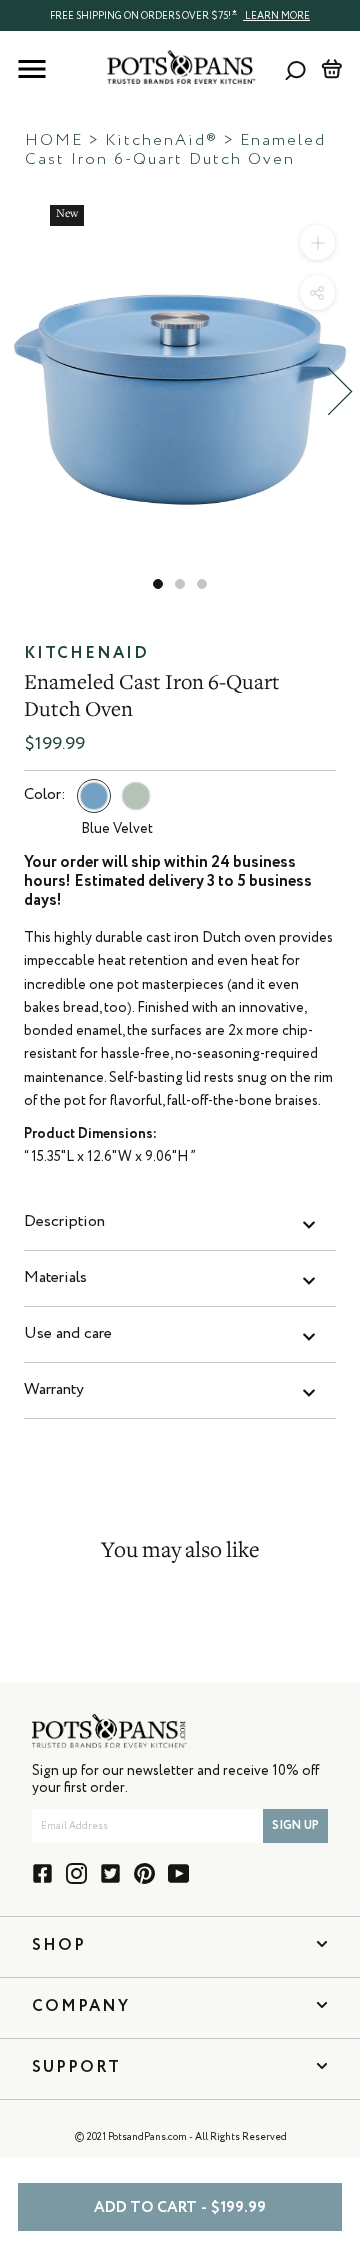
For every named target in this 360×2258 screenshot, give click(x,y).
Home (54, 141)
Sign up (295, 1826)
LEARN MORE (276, 16)
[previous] (20, 391)
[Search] (295, 69)
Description (64, 1222)
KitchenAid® (161, 141)
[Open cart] (331, 69)
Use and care (68, 1334)
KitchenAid (86, 654)
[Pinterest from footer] (144, 1873)
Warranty (54, 1390)
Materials (55, 1278)
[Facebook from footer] (42, 1873)
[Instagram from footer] (76, 1873)
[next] (340, 391)
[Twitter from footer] (110, 1873)
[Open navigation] (32, 69)
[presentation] (180, 15)
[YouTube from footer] (178, 1873)
